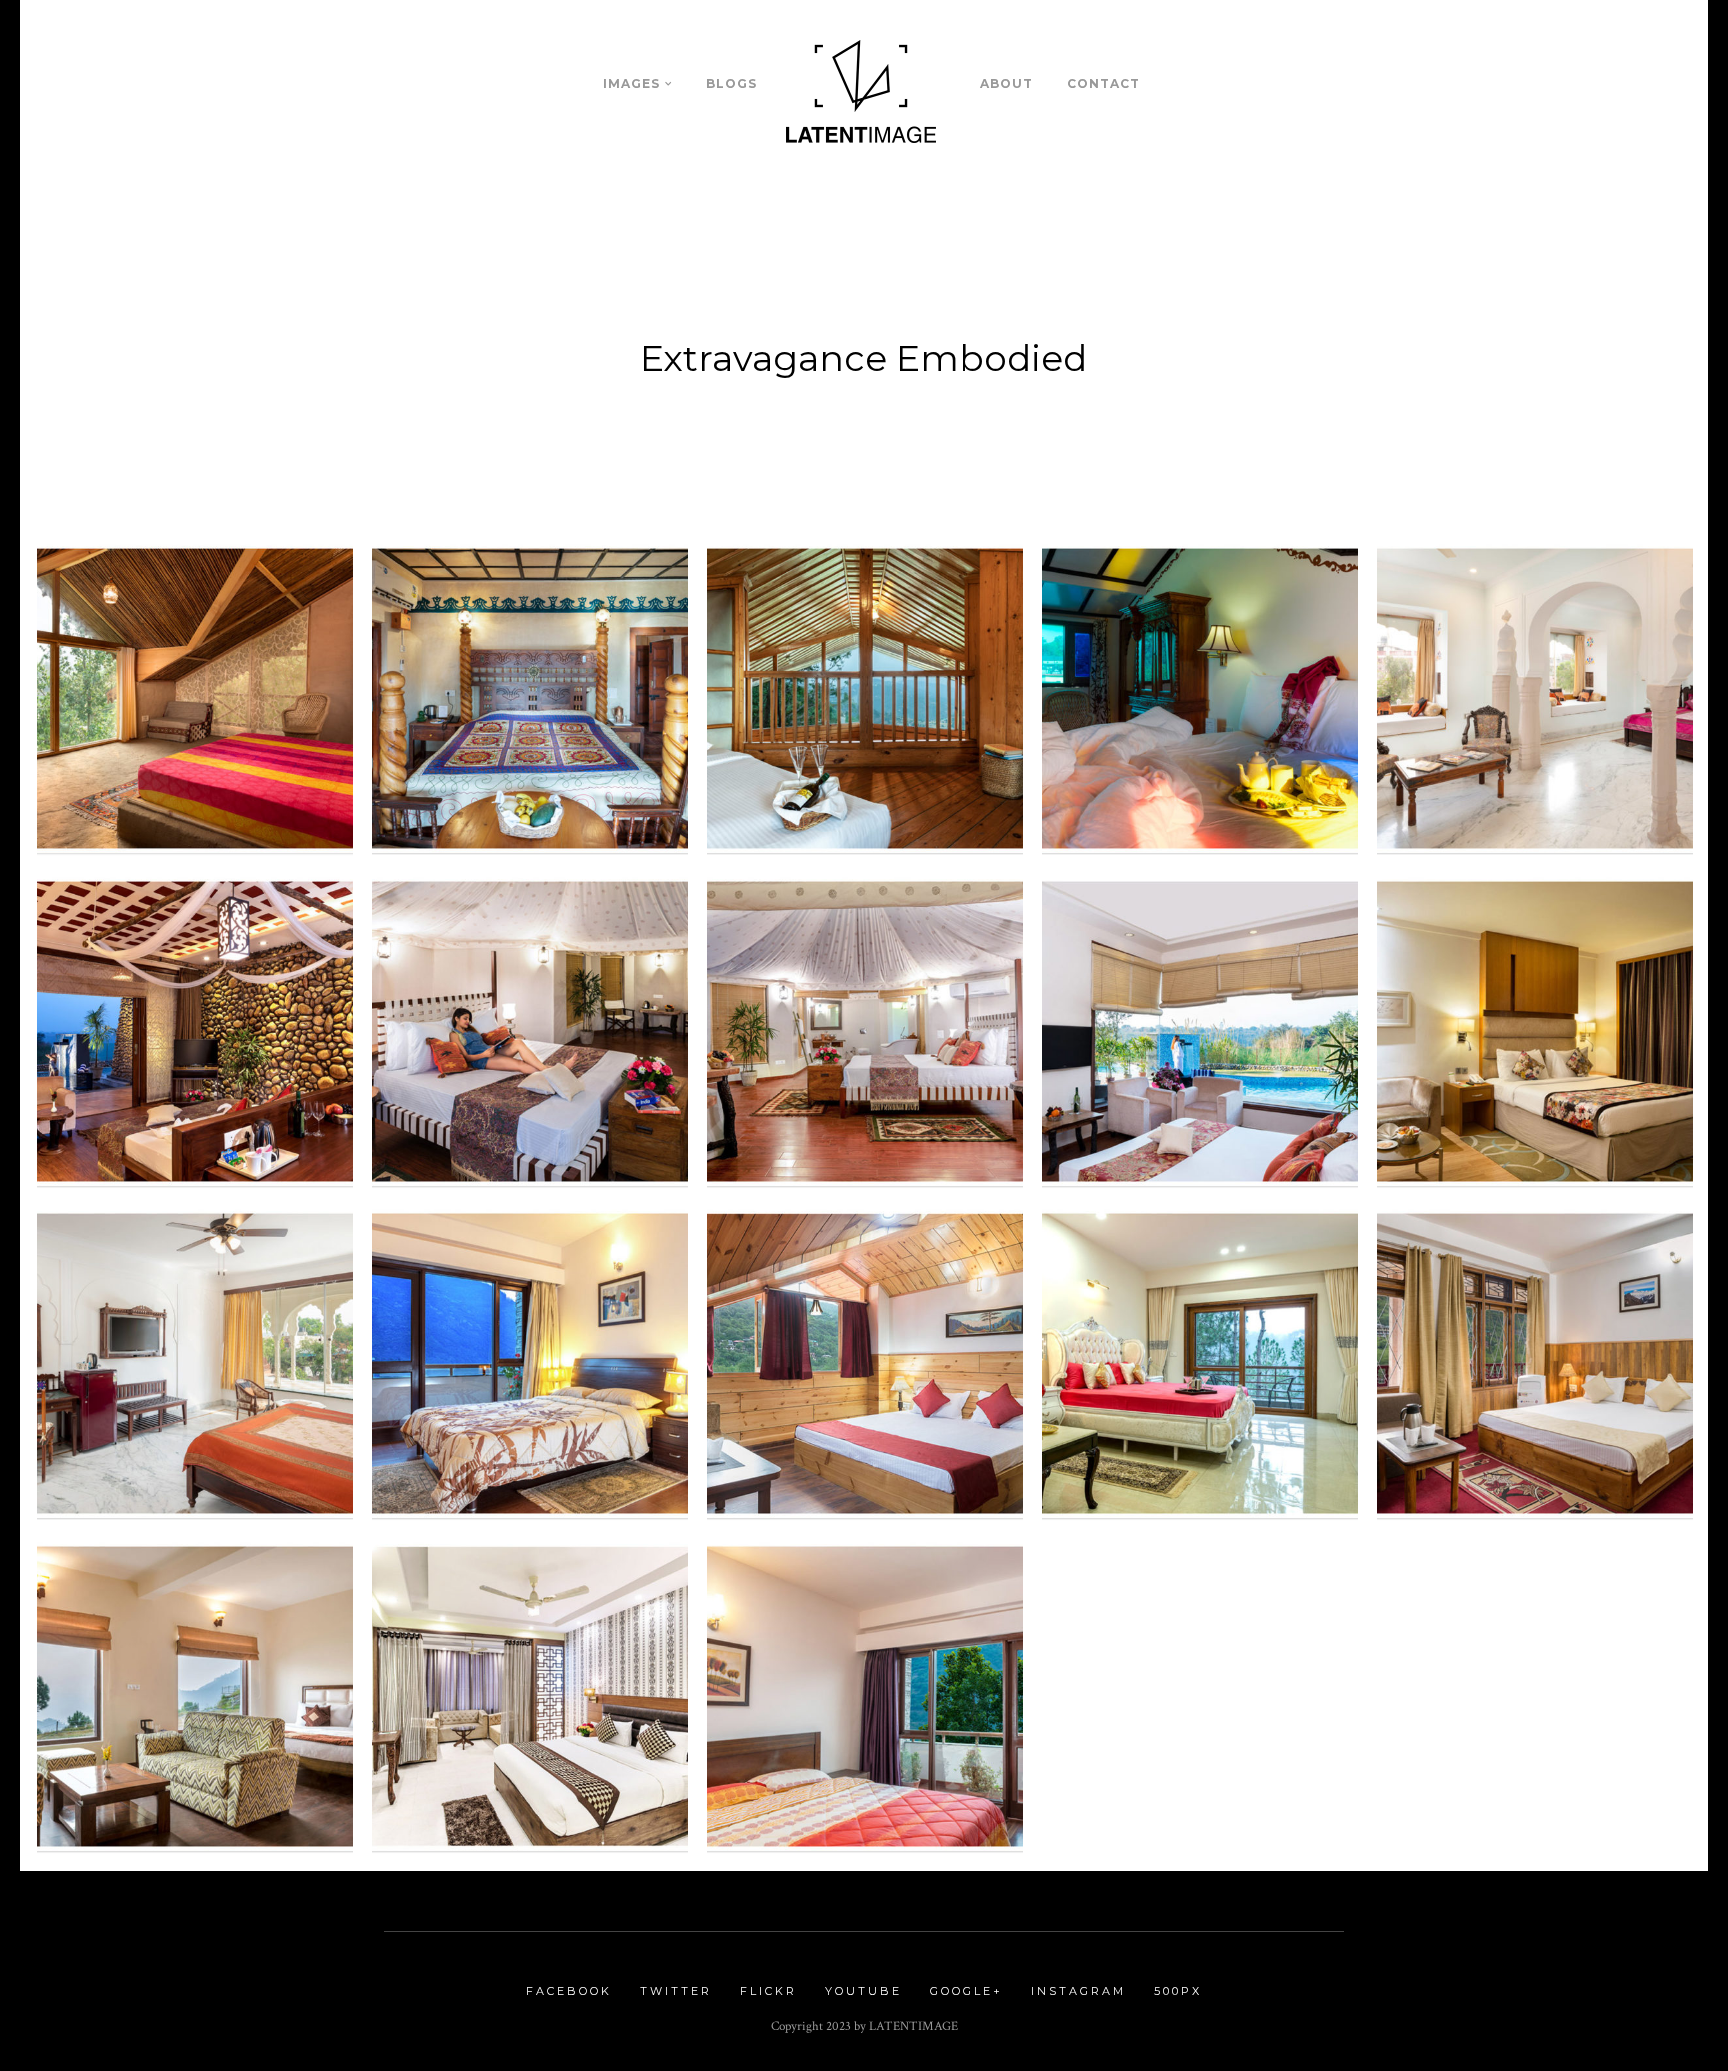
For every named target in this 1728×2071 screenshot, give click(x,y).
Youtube (863, 1991)
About (1006, 83)
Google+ (966, 1991)
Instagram (1078, 1991)
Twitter (676, 1991)
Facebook (569, 1991)
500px (1178, 1991)
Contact (1103, 83)
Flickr (768, 1991)
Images (631, 83)
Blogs (731, 83)
